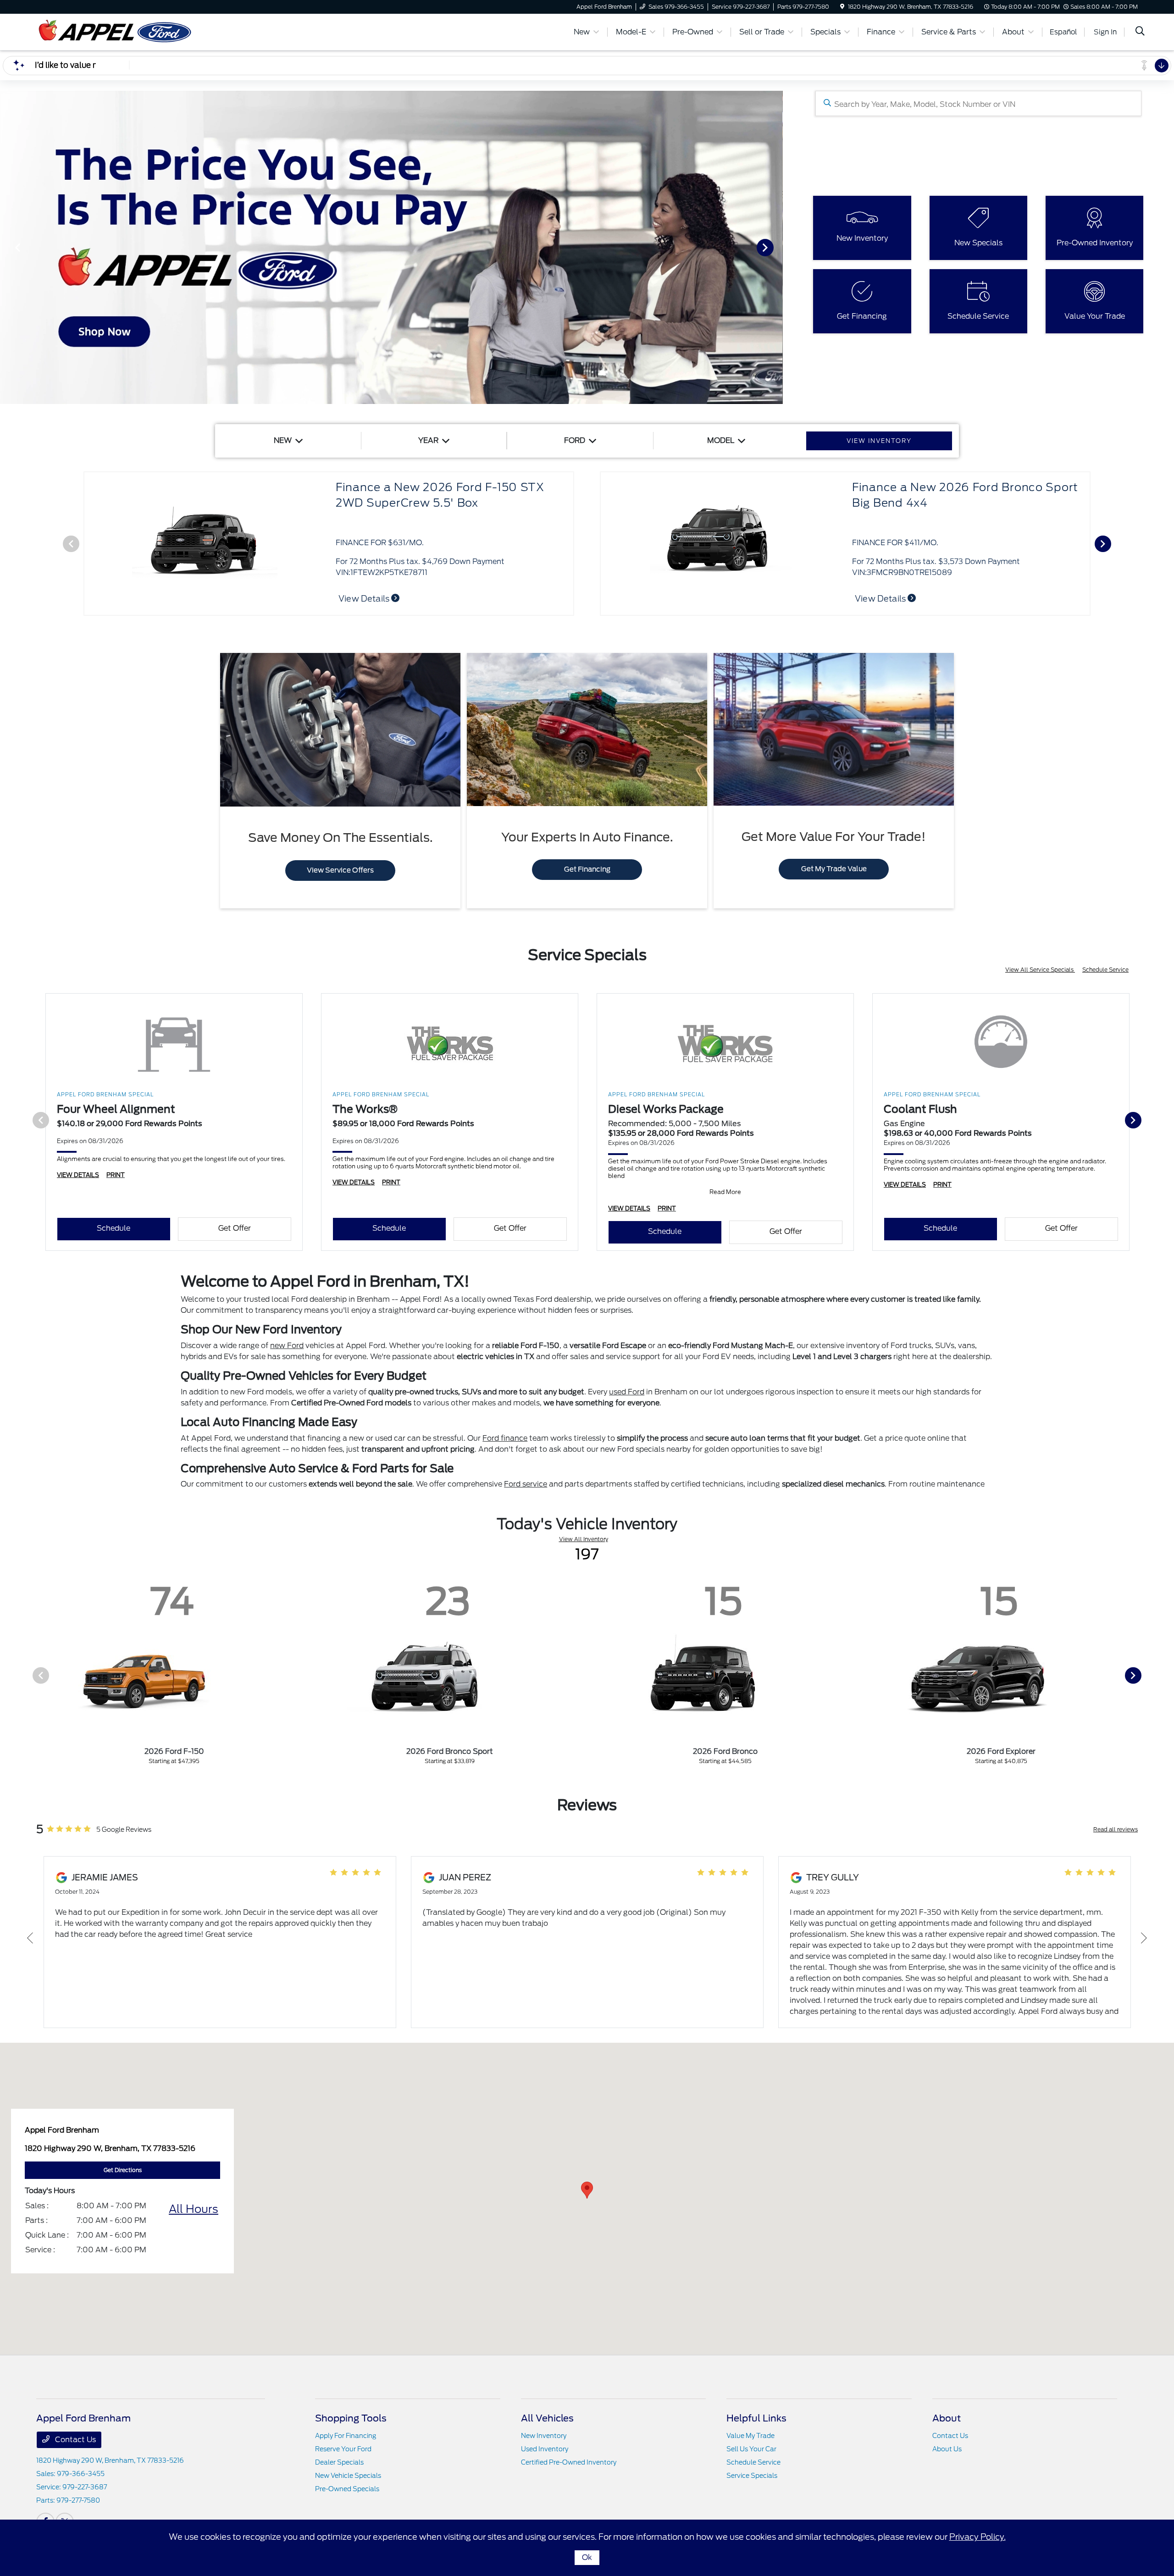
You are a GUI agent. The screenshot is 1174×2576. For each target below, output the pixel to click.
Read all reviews (1116, 1829)
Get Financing (587, 869)
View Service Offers (340, 870)
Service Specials (752, 2476)
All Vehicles (547, 2418)
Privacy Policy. (977, 2537)
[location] (842, 7)
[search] (1140, 32)
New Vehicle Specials (348, 2476)
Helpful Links (756, 2418)
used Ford (627, 1392)
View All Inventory (584, 1539)
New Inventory (544, 2436)
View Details (365, 599)
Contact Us (75, 2440)
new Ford (287, 1346)
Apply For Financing (346, 2436)
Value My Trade (750, 2436)
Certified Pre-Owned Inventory (569, 2462)
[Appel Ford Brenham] (115, 31)
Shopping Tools (351, 2418)
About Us (947, 2449)
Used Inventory (545, 2449)
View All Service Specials (1040, 970)
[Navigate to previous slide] (7, 247)
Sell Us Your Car (751, 2449)
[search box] (978, 103)
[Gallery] (391, 247)
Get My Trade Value (834, 869)
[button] (587, 2190)
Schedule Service (1105, 970)
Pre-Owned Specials (347, 2489)
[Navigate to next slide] (776, 247)
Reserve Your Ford (343, 2449)
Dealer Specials (339, 2462)
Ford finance (505, 1438)
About (947, 2418)
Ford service (526, 1484)
